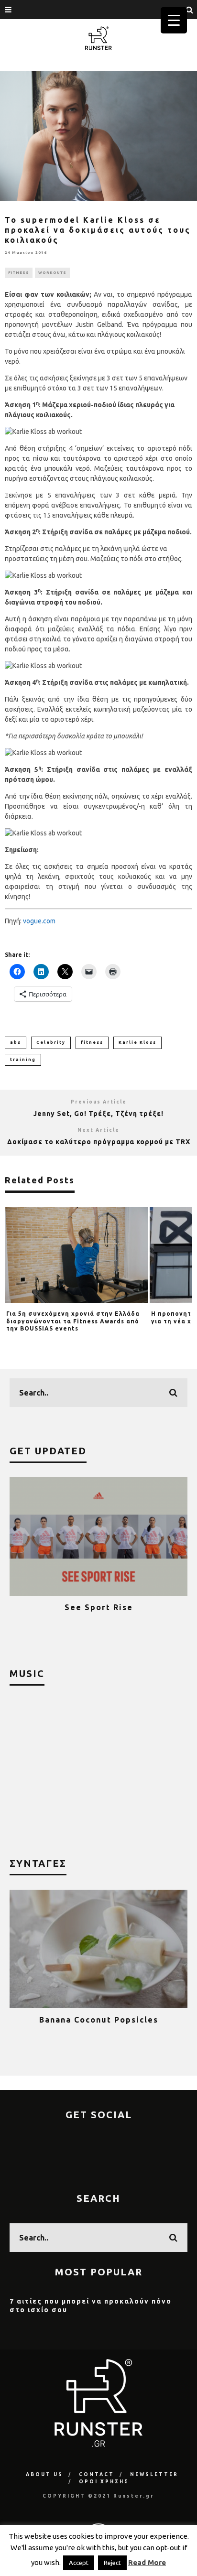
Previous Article (99, 1102)
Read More (147, 2562)
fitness (92, 1042)
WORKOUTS (52, 273)
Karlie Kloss (137, 1042)
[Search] (190, 10)
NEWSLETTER (154, 2474)
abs (16, 1042)
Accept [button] (79, 2563)
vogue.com (39, 921)
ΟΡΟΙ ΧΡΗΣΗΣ (104, 2482)
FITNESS (19, 273)
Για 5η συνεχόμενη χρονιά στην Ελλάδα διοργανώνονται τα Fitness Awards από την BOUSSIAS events (73, 1321)
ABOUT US (44, 2474)
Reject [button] (112, 2563)
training (23, 1060)
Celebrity (51, 1042)
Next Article (98, 1130)
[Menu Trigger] (174, 20)
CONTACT (97, 2474)
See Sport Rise (99, 1607)
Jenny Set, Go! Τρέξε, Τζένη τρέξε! (98, 1114)
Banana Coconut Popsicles (99, 2020)
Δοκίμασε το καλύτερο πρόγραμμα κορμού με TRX (99, 1142)
